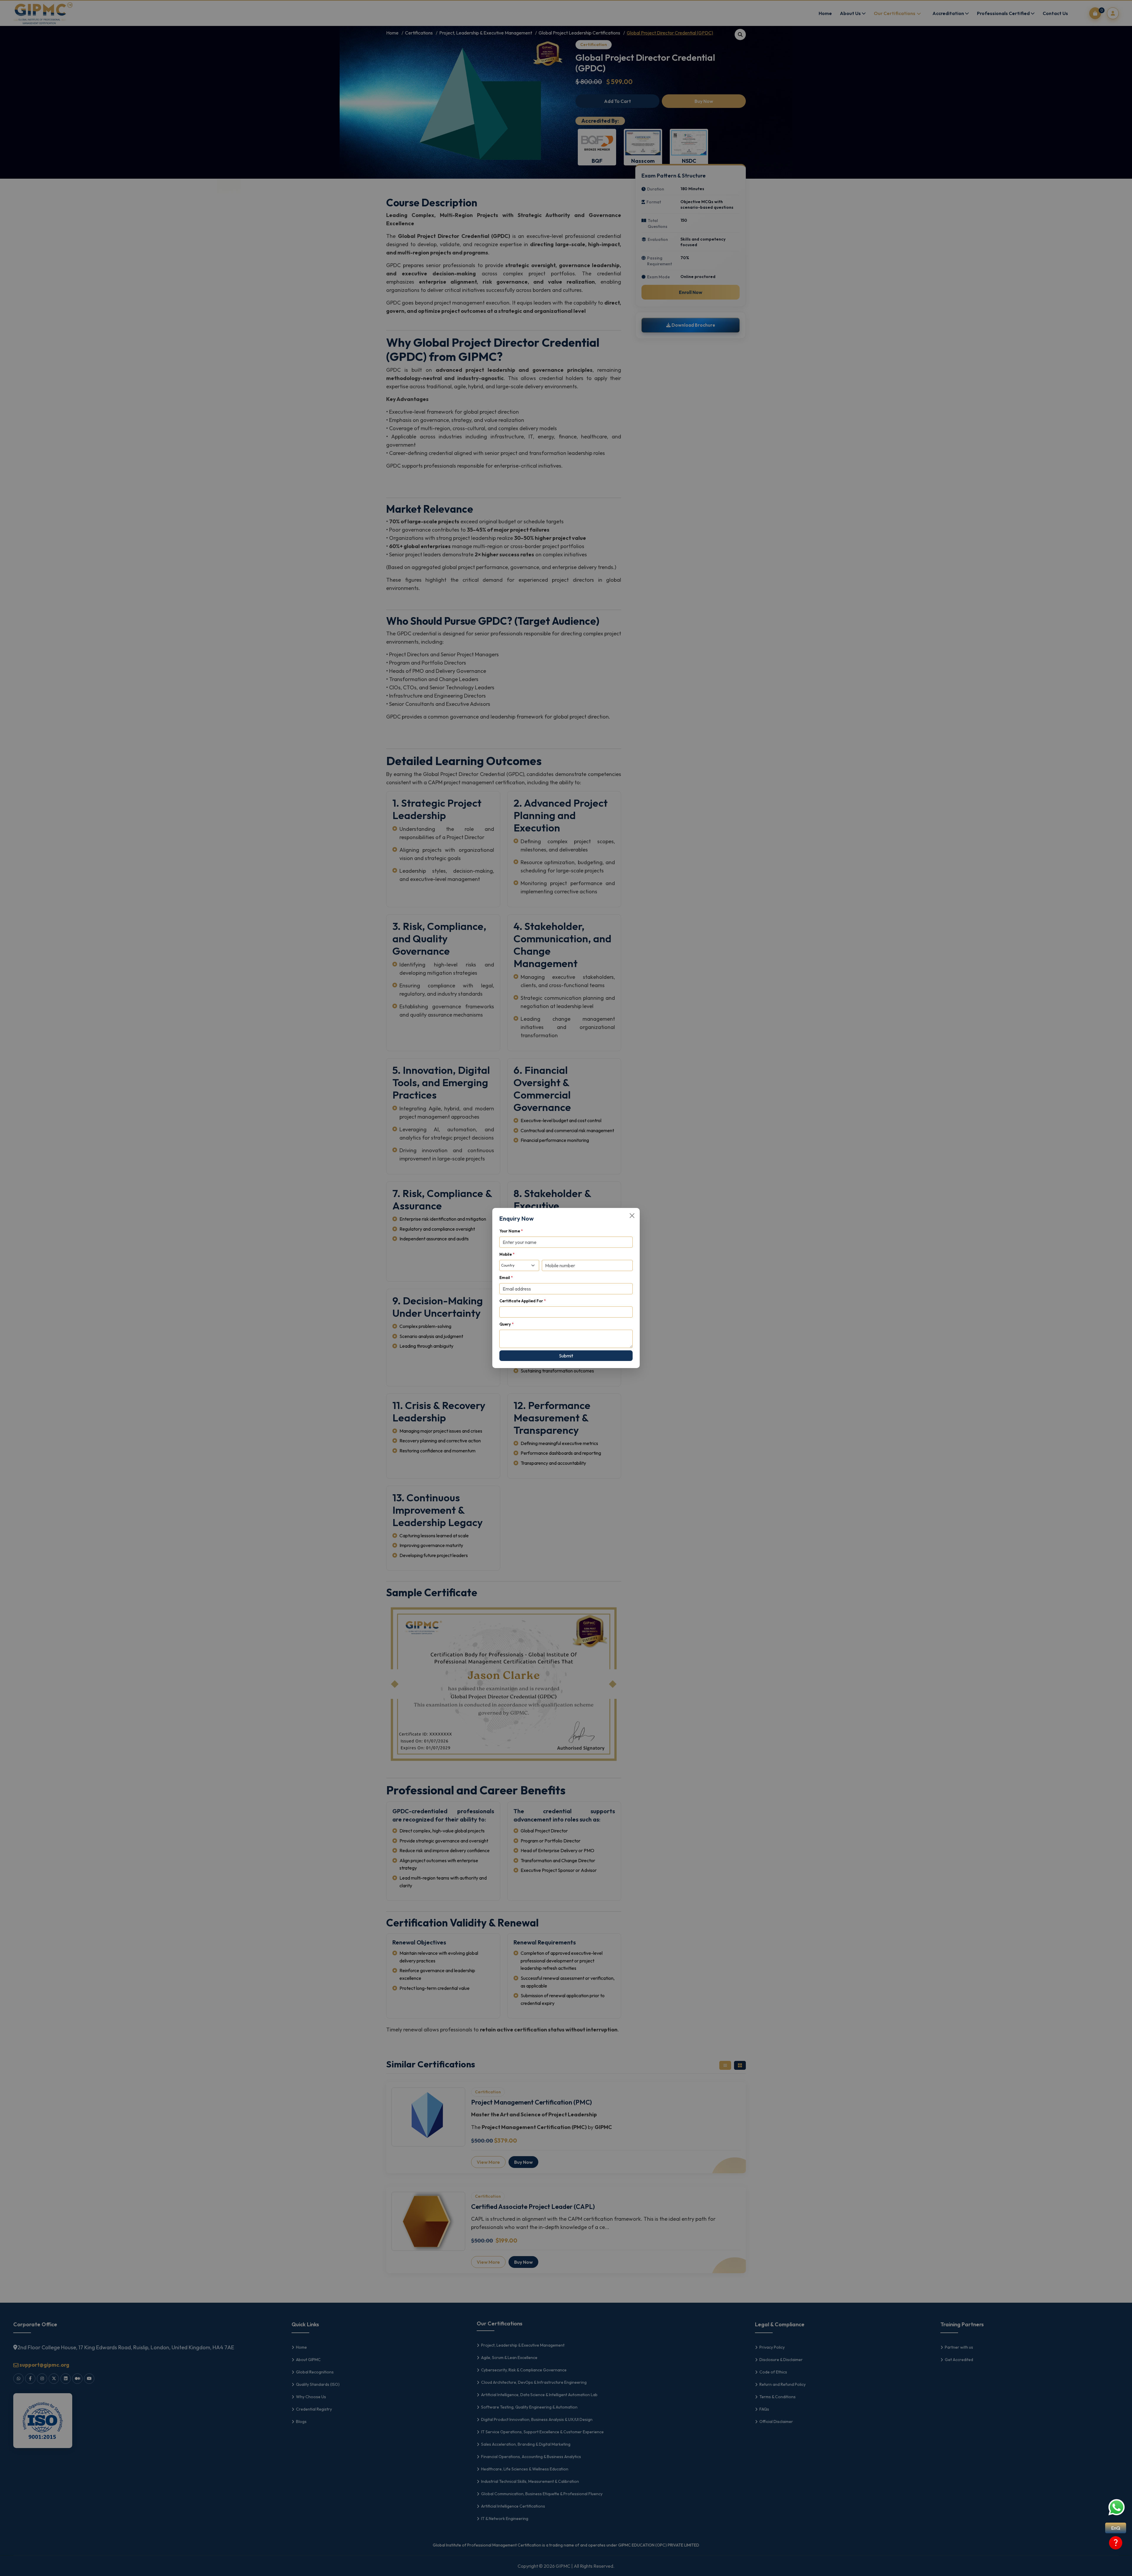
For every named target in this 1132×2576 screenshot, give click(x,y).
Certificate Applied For (523, 1301)
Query (506, 1324)
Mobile (507, 1254)
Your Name (511, 1231)
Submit (566, 1356)
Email (506, 1278)
